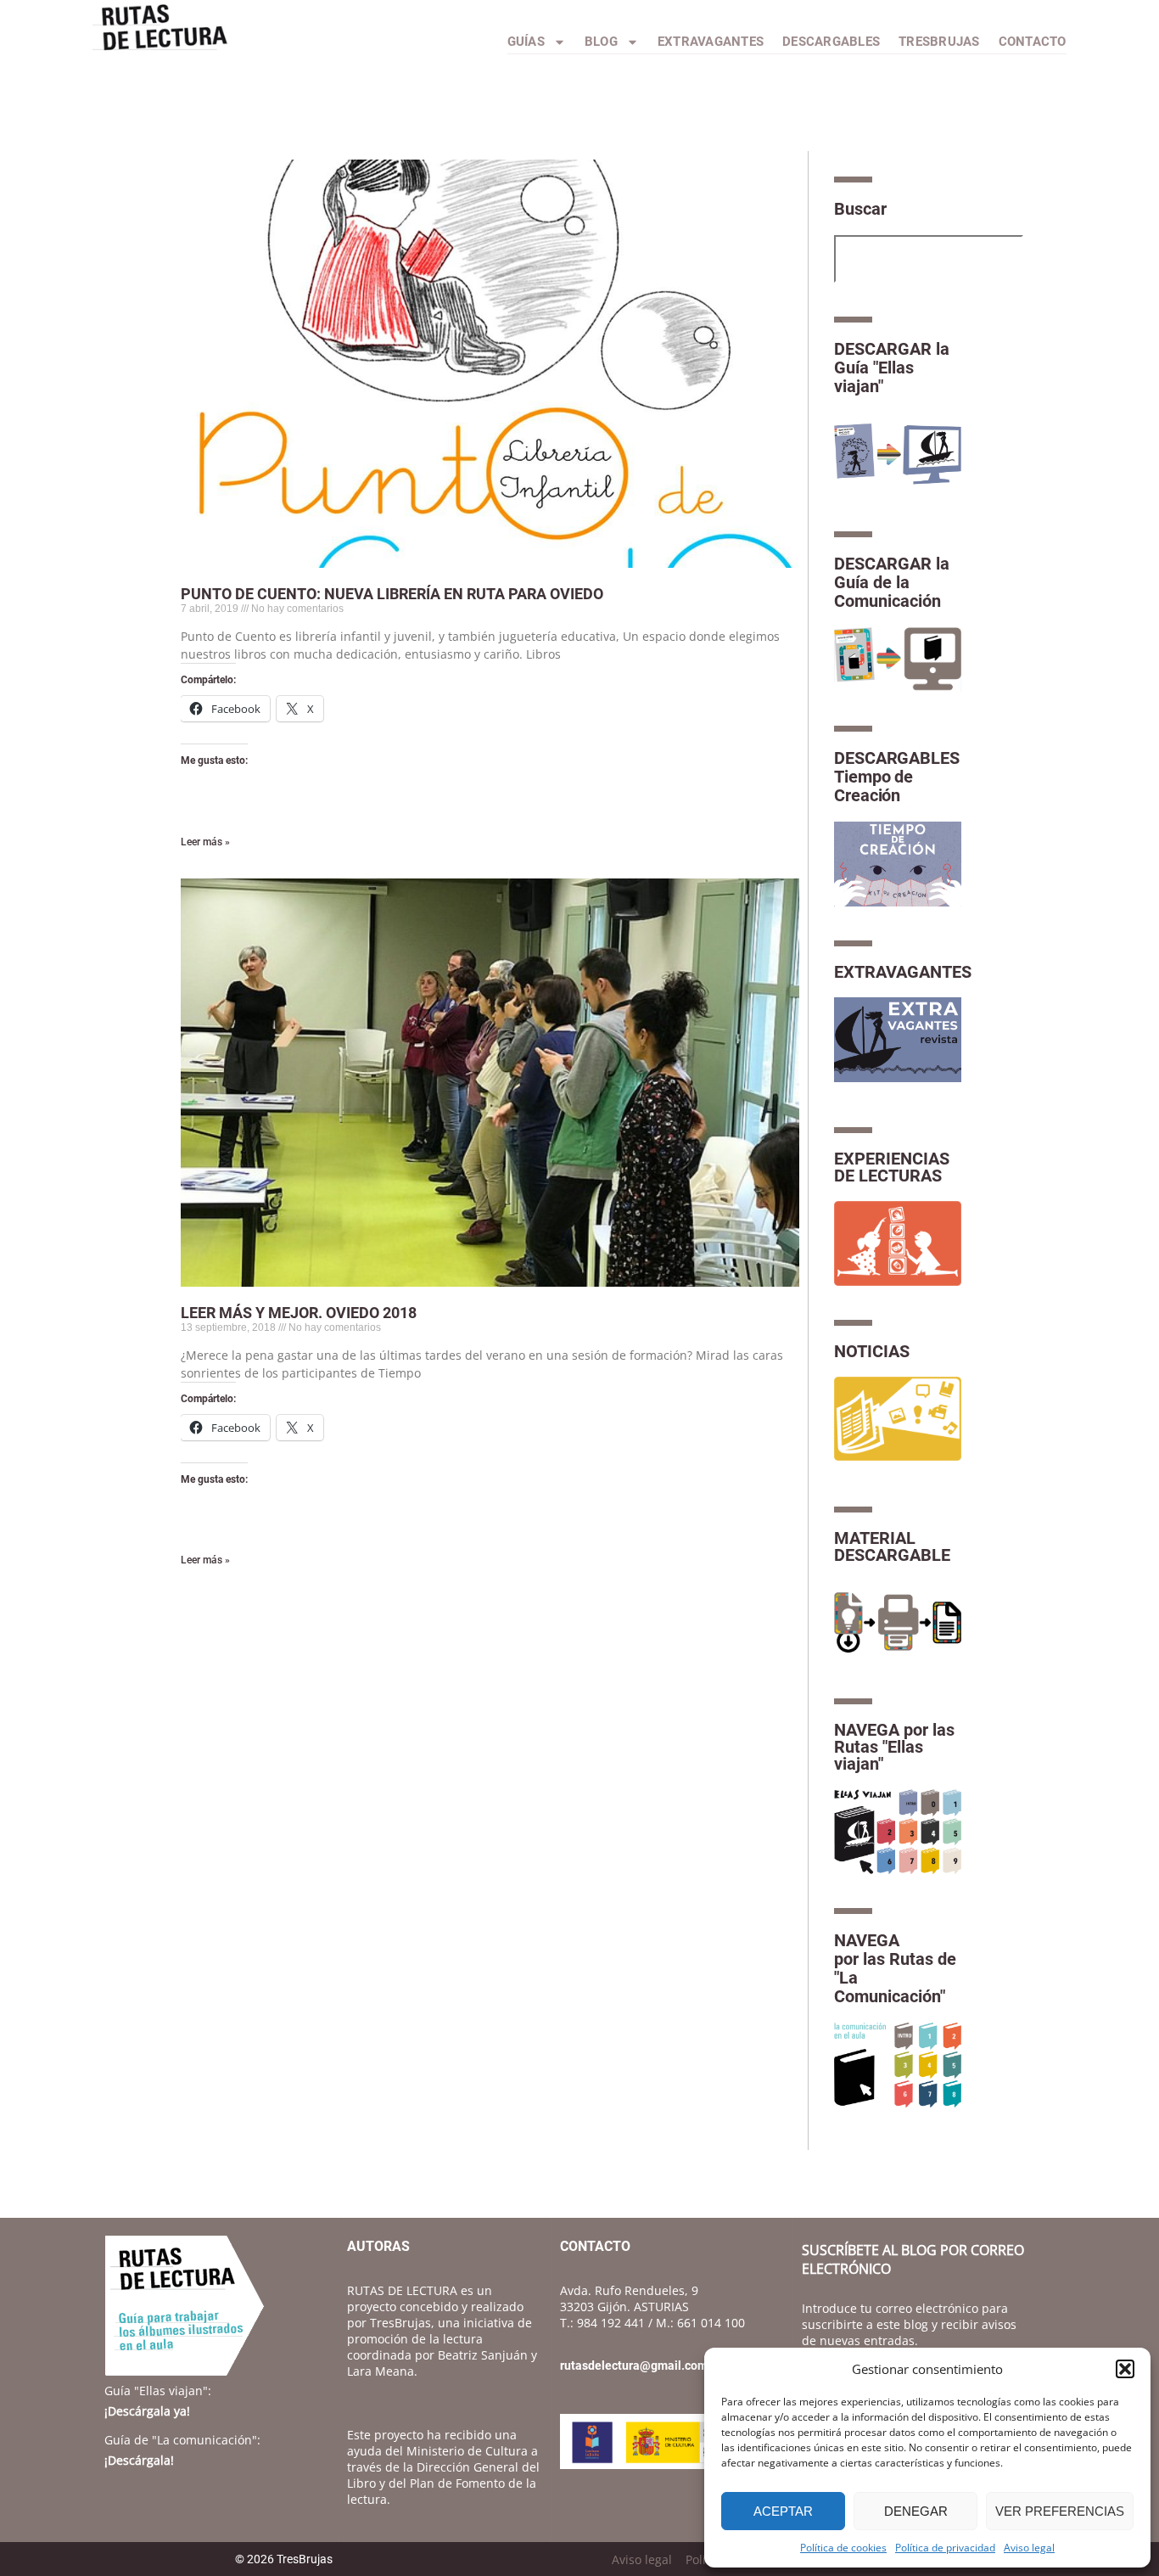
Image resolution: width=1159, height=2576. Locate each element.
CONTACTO (1033, 42)
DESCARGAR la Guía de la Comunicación (892, 582)
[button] (1125, 2369)
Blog (601, 42)
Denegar (916, 2511)
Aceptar (783, 2511)
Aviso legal (1029, 2548)
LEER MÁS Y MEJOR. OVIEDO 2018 (299, 1313)
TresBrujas (939, 42)
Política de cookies (843, 2548)
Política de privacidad (945, 2548)
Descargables (831, 42)
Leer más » (205, 842)
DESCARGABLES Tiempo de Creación (897, 777)
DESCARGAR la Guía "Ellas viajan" (892, 368)
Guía (158, 2391)
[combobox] (929, 259)
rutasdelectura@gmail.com (634, 2366)
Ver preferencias (1060, 2511)
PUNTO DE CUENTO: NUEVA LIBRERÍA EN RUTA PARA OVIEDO (392, 594)
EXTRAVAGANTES (903, 972)
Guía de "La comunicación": (182, 2440)
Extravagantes (711, 42)
